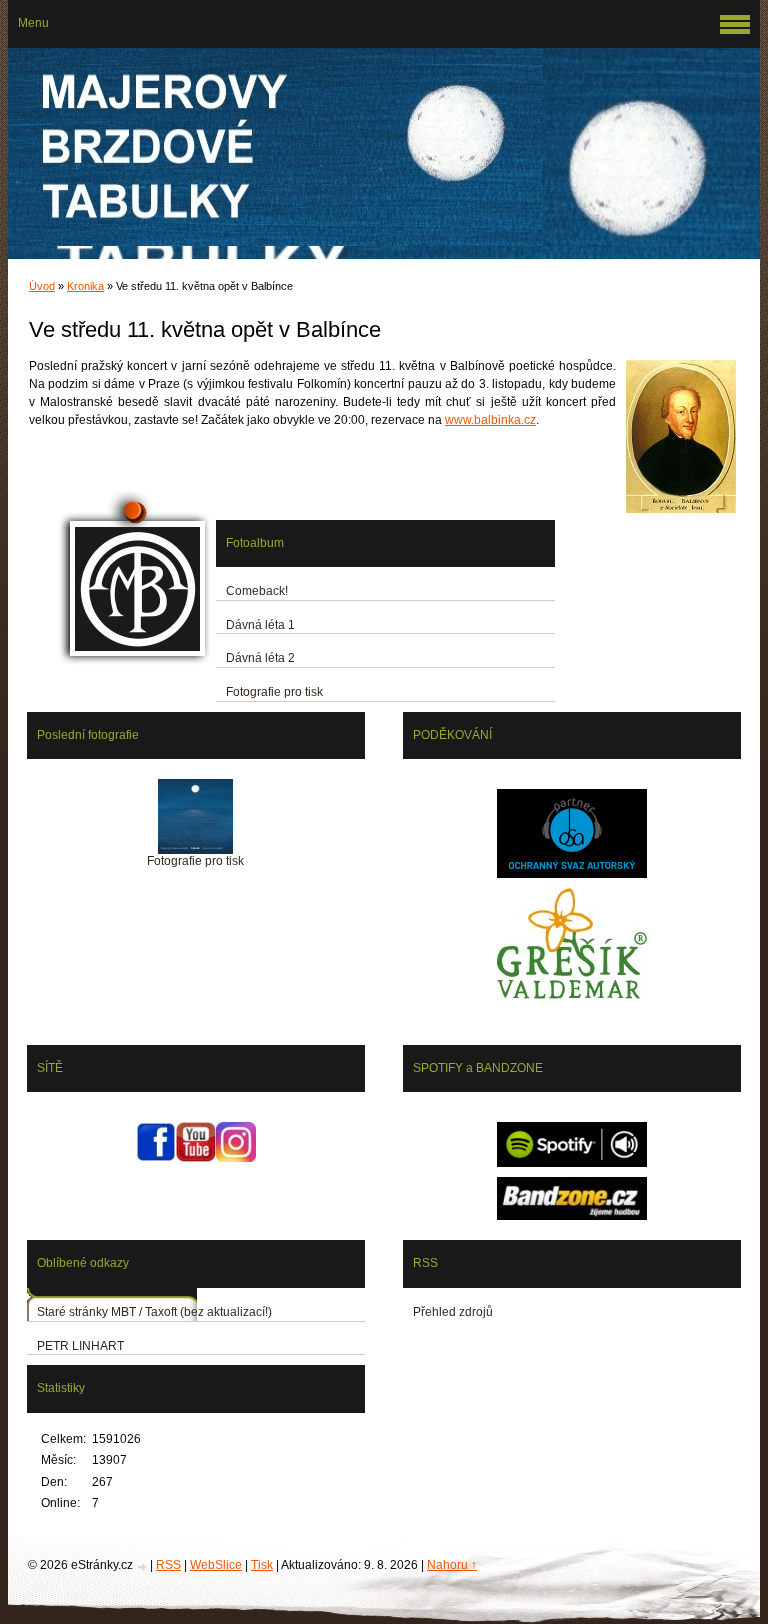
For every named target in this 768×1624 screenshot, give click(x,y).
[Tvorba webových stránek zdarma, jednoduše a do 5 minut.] (143, 1566)
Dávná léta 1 (260, 625)
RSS (168, 1565)
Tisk (262, 1565)
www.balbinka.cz (490, 420)
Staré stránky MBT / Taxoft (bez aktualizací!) (154, 1312)
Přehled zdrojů (453, 1312)
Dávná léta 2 (260, 658)
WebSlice (216, 1565)
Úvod (42, 286)
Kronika (85, 286)
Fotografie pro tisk (274, 692)
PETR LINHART (80, 1346)
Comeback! (257, 591)
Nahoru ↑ (452, 1565)
